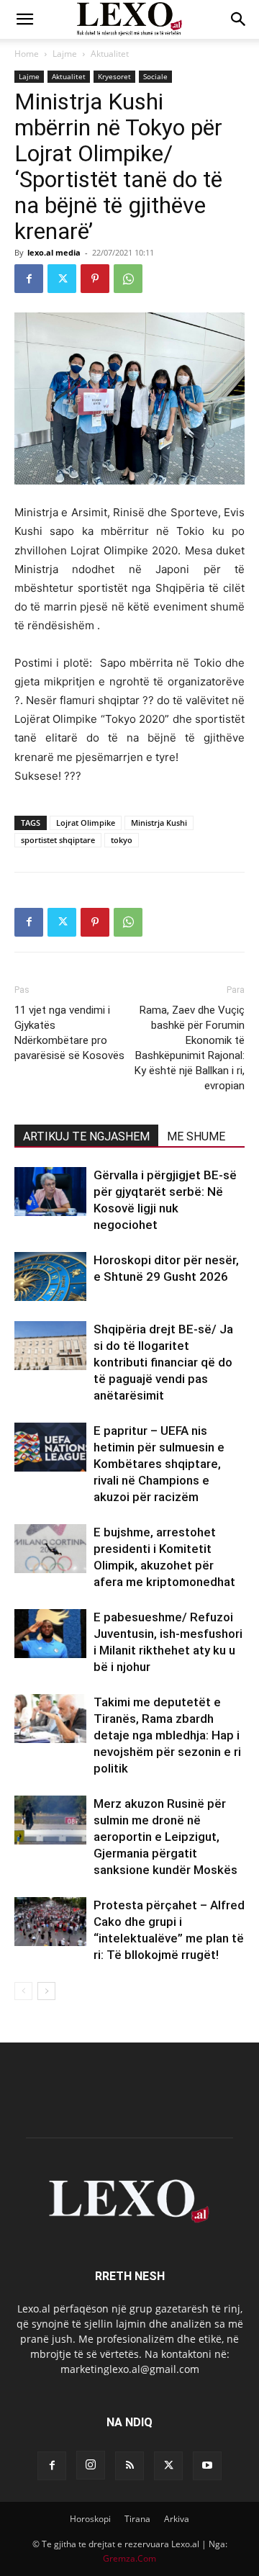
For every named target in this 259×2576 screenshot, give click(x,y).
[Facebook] (29, 279)
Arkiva (177, 2519)
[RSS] (129, 2466)
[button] (24, 19)
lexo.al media (54, 252)
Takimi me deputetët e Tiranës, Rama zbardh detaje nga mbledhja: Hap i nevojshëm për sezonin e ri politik (167, 1735)
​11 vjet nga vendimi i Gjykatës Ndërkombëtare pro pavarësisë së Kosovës (69, 1033)
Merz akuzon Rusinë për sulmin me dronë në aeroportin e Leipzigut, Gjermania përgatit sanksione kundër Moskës (165, 1837)
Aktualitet (110, 54)
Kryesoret (114, 76)
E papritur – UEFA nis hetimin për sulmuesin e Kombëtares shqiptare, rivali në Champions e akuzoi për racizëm (159, 1464)
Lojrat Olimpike (86, 823)
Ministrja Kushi (159, 823)
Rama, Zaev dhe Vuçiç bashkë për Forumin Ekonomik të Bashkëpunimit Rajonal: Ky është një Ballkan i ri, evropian (190, 1048)
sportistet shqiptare (58, 840)
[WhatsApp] (128, 279)
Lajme (65, 54)
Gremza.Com (129, 2558)
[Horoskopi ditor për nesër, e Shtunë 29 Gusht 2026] (50, 1277)
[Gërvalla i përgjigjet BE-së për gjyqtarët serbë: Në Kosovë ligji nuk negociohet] (50, 1192)
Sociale (155, 76)
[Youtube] (207, 2466)
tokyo (122, 840)
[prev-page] (23, 1991)
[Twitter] (62, 279)
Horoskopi (90, 2519)
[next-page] (46, 1991)
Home (27, 54)
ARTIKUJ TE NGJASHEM (86, 1136)
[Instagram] (91, 2465)
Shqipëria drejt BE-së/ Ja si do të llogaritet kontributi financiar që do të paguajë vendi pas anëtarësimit (163, 1362)
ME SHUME (196, 1136)
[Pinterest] (95, 279)
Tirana (137, 2519)
